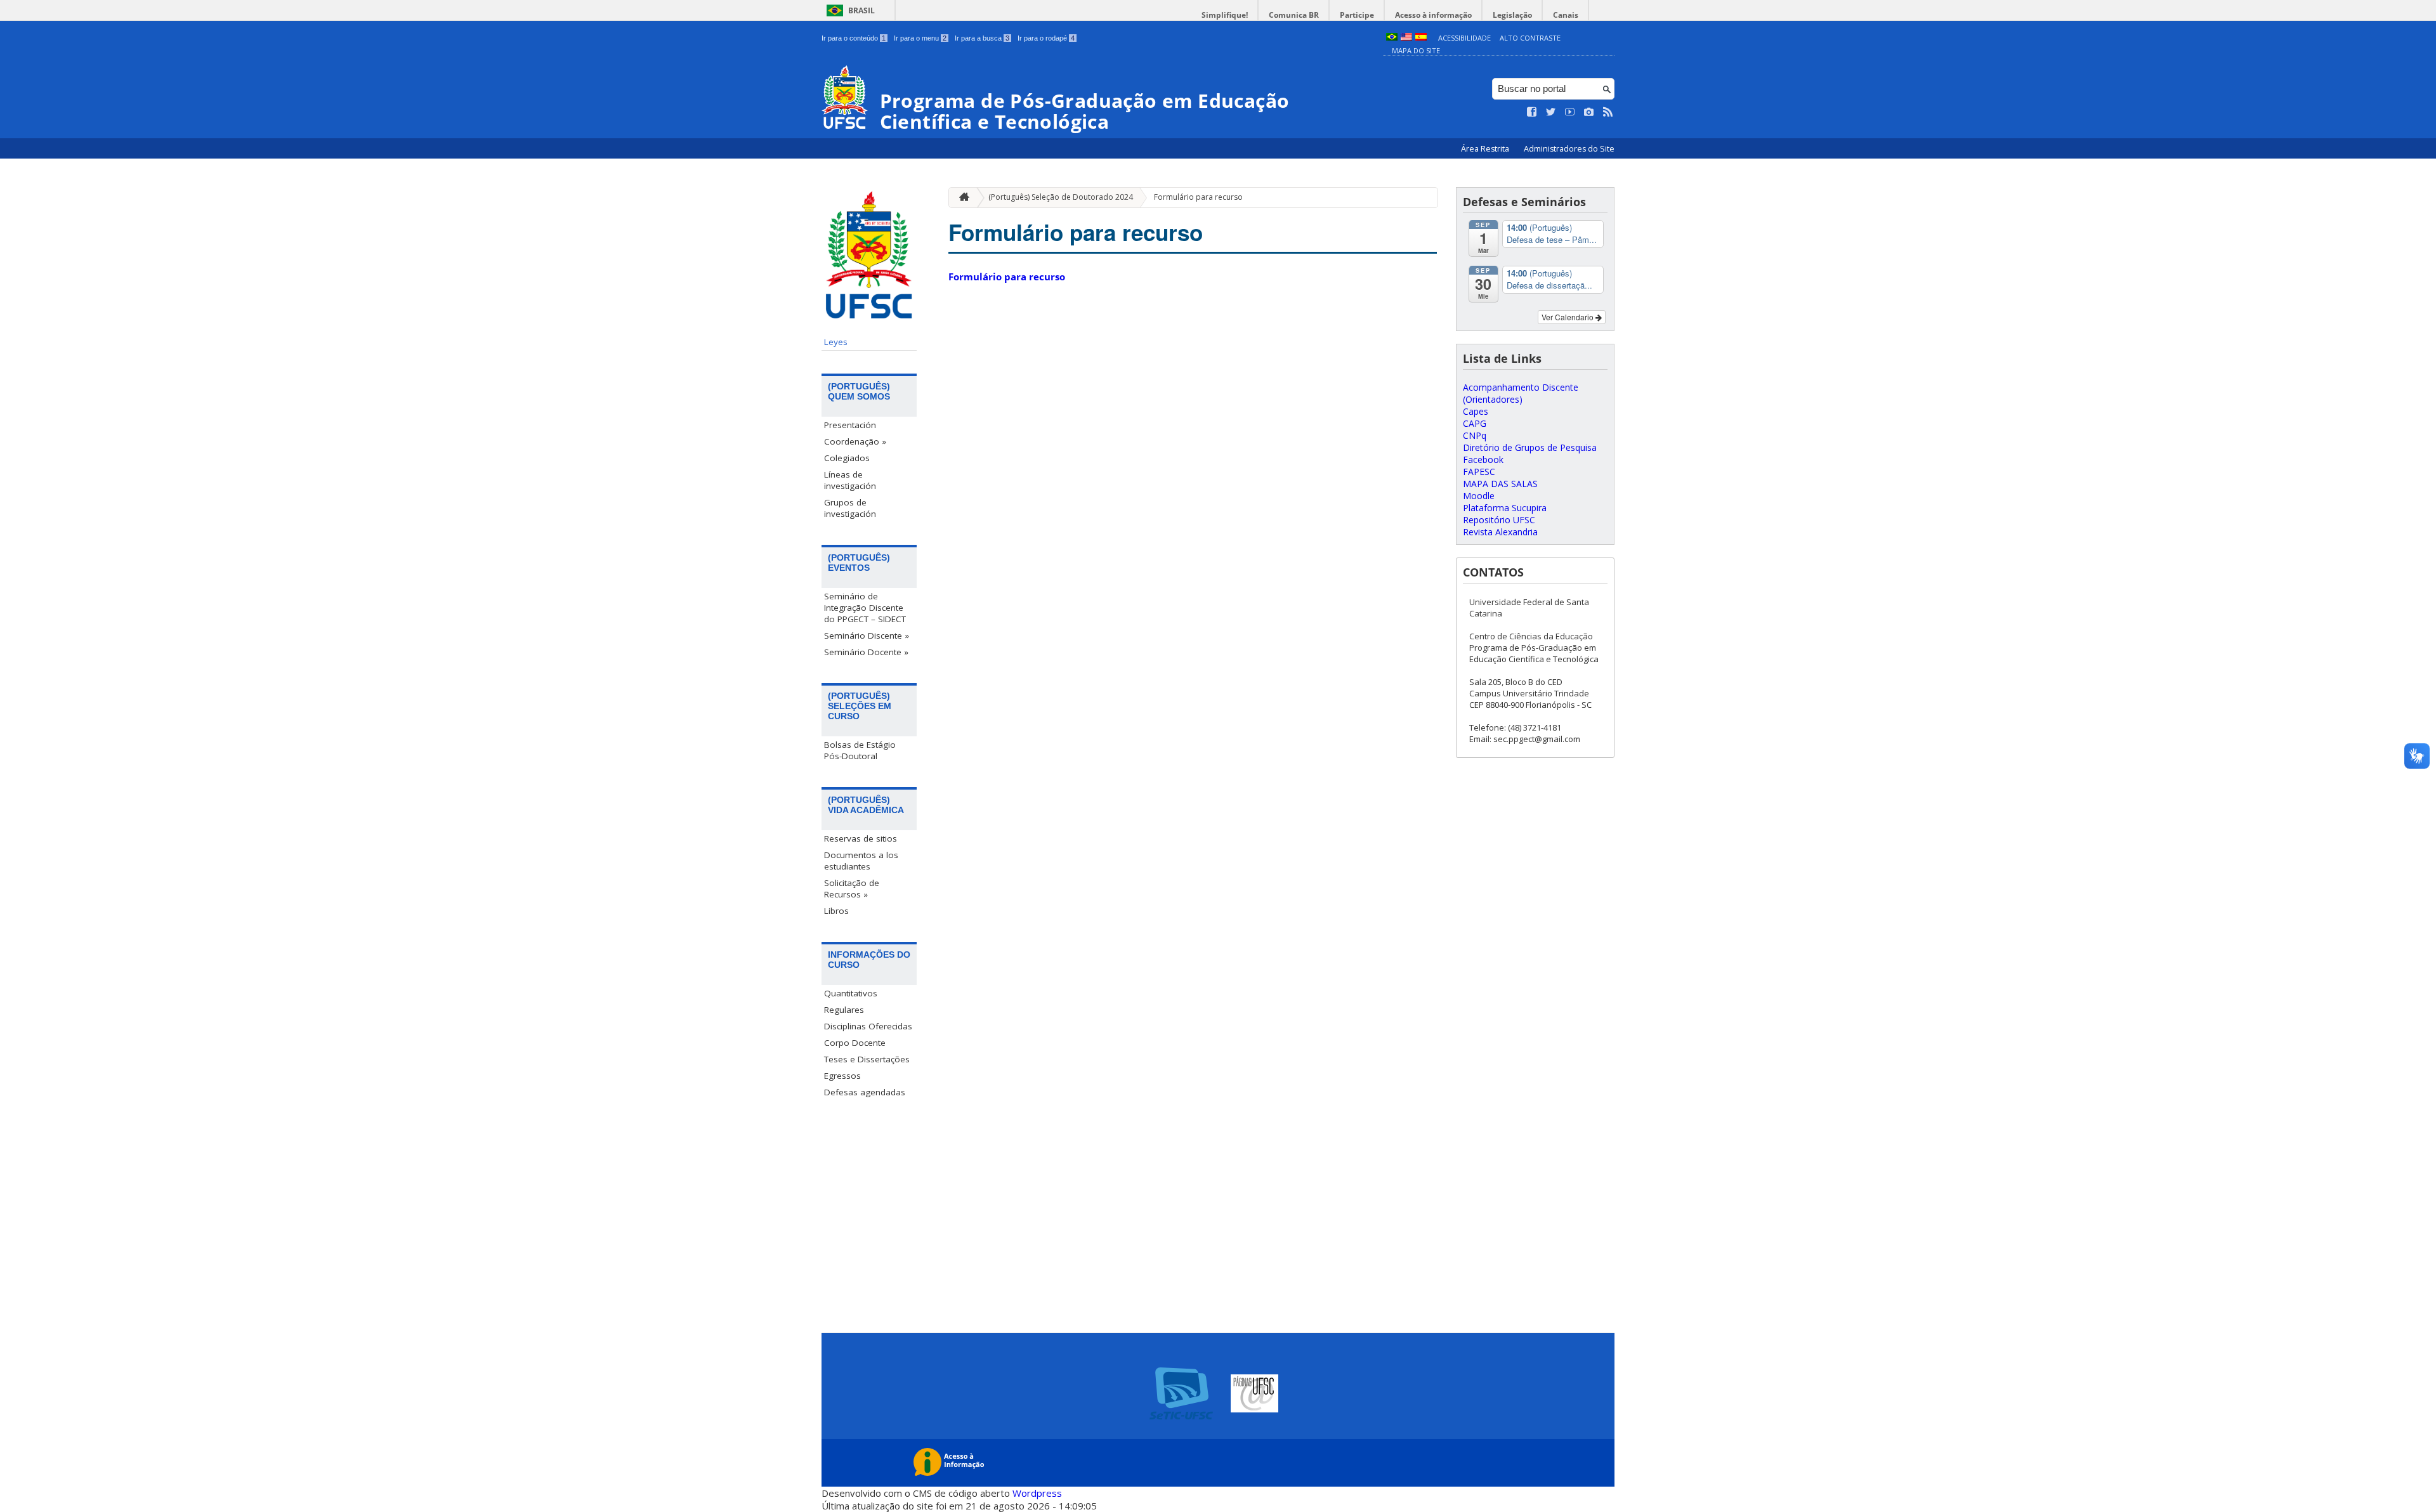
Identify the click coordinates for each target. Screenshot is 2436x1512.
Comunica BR (1294, 15)
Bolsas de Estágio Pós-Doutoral (860, 750)
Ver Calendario (1568, 317)
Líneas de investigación (850, 480)
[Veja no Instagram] (1589, 112)
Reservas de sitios (861, 838)
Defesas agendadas (865, 1092)
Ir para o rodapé (1046, 38)
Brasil (861, 10)
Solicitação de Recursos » (852, 889)
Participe (1357, 15)
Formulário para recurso (1198, 197)
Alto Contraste (1530, 38)
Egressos (842, 1076)
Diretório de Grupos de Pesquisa (1530, 447)
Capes (1476, 411)
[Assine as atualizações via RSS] (1608, 112)
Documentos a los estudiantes (861, 861)
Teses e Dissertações (867, 1059)
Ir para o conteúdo (854, 38)
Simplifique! (1225, 15)
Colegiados (847, 458)
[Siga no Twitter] (1551, 112)
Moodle (1479, 496)
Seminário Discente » (867, 635)
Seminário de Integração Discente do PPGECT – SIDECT (865, 608)
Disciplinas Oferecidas (868, 1026)
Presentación (850, 425)
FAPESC (1479, 472)
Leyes (836, 342)
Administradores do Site (1569, 149)
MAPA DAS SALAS (1500, 484)
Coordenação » (855, 441)
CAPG (1475, 423)
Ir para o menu (920, 38)
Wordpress (1037, 1493)
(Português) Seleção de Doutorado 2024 (1061, 197)
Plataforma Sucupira (1505, 508)
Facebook (1483, 459)
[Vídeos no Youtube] (1570, 112)
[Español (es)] (1421, 38)
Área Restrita (1486, 149)
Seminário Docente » (866, 652)
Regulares (844, 1010)
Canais (1566, 15)
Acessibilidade (1464, 38)
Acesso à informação (1433, 15)
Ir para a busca (982, 38)
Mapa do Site (1416, 50)
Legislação (1512, 15)
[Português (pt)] (1392, 38)
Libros (836, 911)
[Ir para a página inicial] (961, 198)
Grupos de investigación (850, 508)
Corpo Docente (855, 1043)
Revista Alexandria (1500, 532)
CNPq (1475, 435)
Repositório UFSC (1499, 520)
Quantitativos (851, 993)
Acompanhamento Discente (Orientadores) (1521, 393)
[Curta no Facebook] (1532, 112)
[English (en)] (1406, 38)
